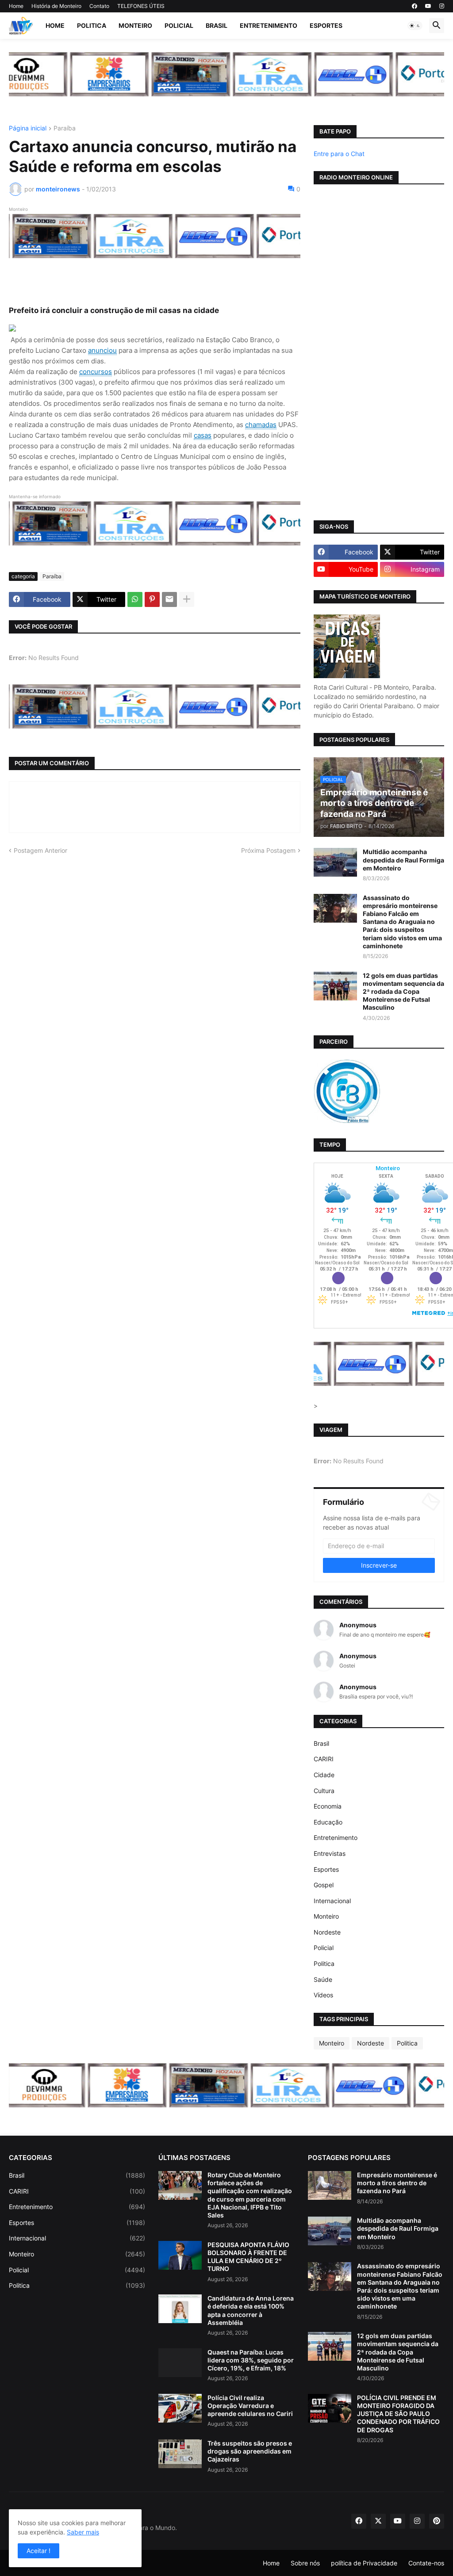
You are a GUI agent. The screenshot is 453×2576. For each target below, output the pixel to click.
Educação (328, 1822)
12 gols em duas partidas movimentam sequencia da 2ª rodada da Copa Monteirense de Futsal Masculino (403, 992)
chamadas (261, 425)
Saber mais (83, 2532)
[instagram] (442, 6)
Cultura (324, 1791)
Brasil (217, 25)
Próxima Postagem (268, 850)
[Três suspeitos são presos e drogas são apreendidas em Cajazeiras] (180, 2454)
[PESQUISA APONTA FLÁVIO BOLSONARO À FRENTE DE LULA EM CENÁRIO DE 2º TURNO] (180, 2255)
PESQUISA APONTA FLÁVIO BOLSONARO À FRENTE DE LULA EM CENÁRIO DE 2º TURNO (248, 2257)
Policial (179, 25)
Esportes (326, 25)
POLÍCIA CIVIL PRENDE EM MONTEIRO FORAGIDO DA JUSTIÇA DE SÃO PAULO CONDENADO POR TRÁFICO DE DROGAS (398, 2414)
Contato (99, 6)
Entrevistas (330, 1853)
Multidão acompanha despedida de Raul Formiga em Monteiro (403, 860)
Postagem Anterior (40, 850)
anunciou (102, 350)
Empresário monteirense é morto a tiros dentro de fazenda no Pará (397, 2183)
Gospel (324, 1885)
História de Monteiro (56, 6)
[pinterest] (437, 2521)
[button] (415, 26)
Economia (328, 1806)
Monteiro (135, 25)
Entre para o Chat (339, 154)
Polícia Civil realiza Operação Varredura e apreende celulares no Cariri (250, 2406)
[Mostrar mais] (187, 599)
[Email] (169, 599)
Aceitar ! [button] (38, 2551)
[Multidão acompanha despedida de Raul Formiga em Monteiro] (335, 862)
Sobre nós (305, 2563)
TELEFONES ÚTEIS (141, 6)
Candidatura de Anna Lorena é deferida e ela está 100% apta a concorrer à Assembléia (251, 2310)
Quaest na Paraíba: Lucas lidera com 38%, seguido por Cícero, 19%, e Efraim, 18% (251, 2360)
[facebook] (415, 6)
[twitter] (378, 2521)
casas (203, 435)
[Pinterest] (152, 599)
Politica (92, 25)
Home (16, 6)
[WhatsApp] (135, 599)
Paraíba (65, 128)
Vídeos (323, 1995)
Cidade (324, 1775)
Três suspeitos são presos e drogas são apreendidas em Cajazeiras (250, 2451)
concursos (96, 372)
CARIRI (324, 1759)
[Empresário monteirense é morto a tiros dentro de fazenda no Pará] (330, 2185)
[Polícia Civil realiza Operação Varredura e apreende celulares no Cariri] (180, 2408)
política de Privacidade (364, 2563)
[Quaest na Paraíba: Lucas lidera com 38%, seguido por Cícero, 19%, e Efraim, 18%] (180, 2363)
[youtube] (428, 6)
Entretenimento (269, 25)
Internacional (332, 1901)
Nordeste (327, 1932)
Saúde (323, 1979)
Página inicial (28, 128)
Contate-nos (426, 2563)
